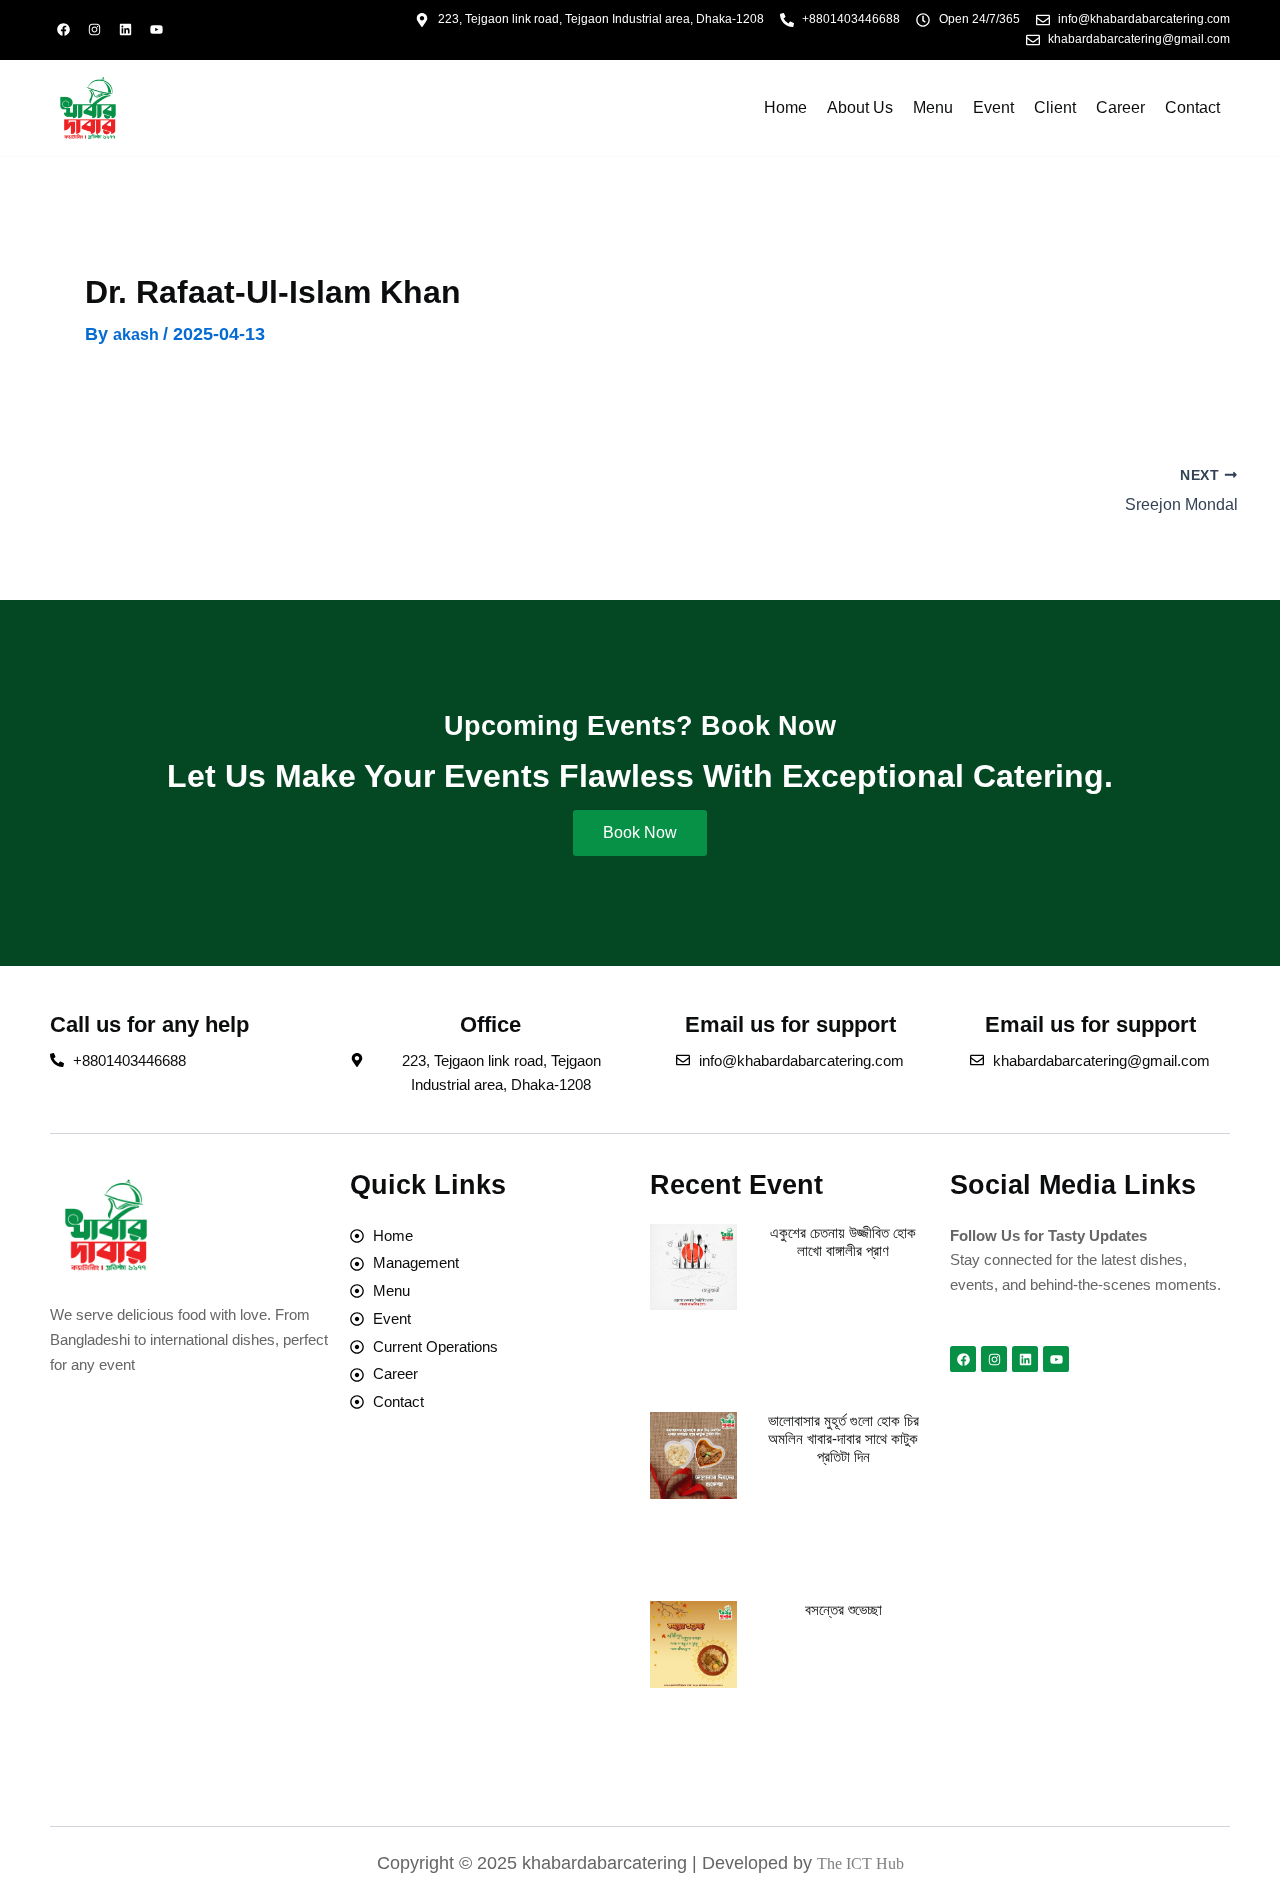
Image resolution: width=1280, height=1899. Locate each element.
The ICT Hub (860, 1863)
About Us (860, 107)
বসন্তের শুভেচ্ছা (843, 1609)
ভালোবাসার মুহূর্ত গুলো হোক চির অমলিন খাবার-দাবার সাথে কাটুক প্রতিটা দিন (843, 1438)
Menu (933, 107)
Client (1055, 107)
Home (785, 107)
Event (993, 107)
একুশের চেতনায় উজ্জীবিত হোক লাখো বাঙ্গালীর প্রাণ (843, 1241)
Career (1120, 107)
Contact (1192, 107)
